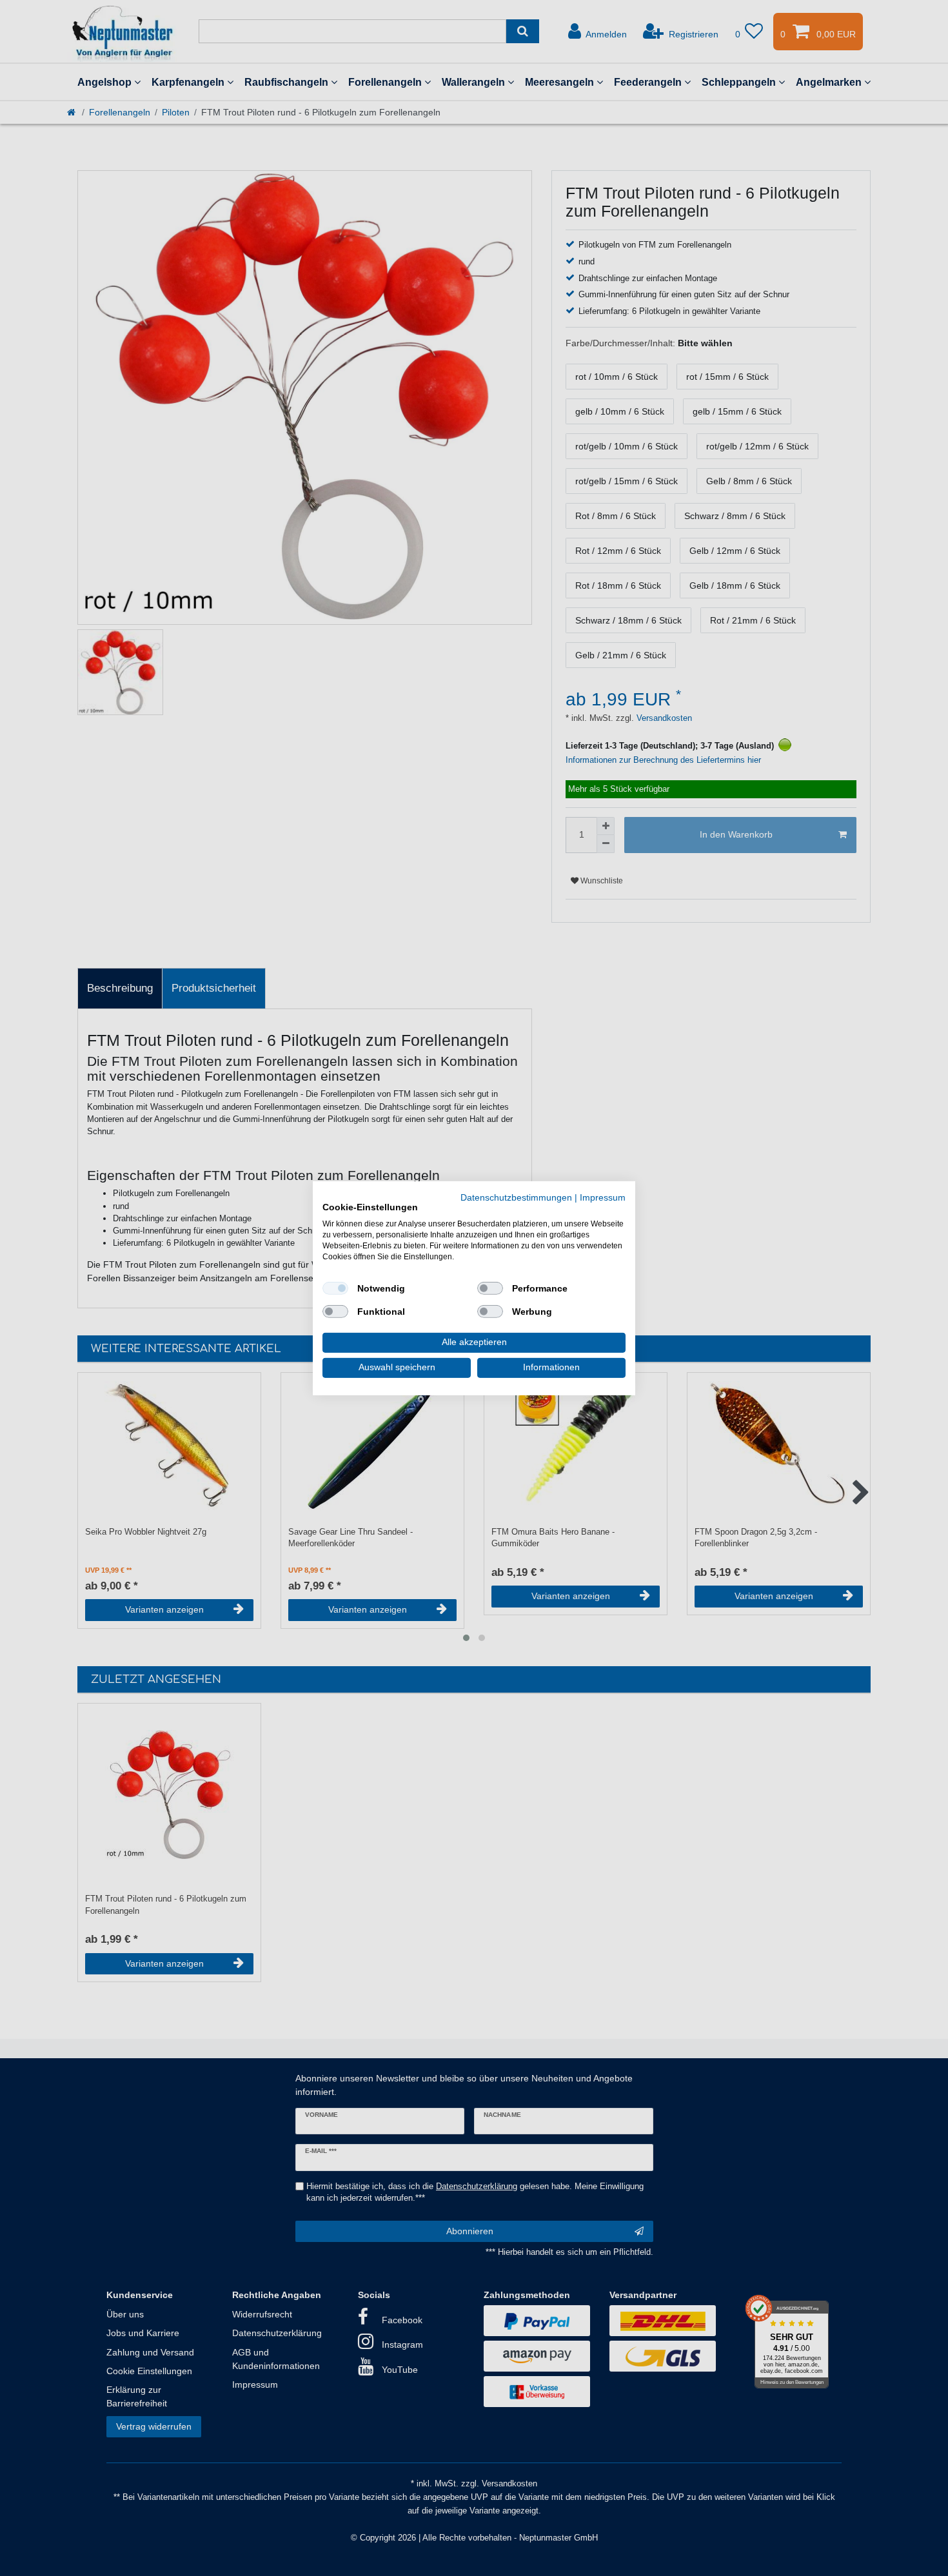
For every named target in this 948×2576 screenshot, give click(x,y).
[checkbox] (335, 1288)
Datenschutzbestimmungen (516, 1197)
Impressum (603, 1197)
